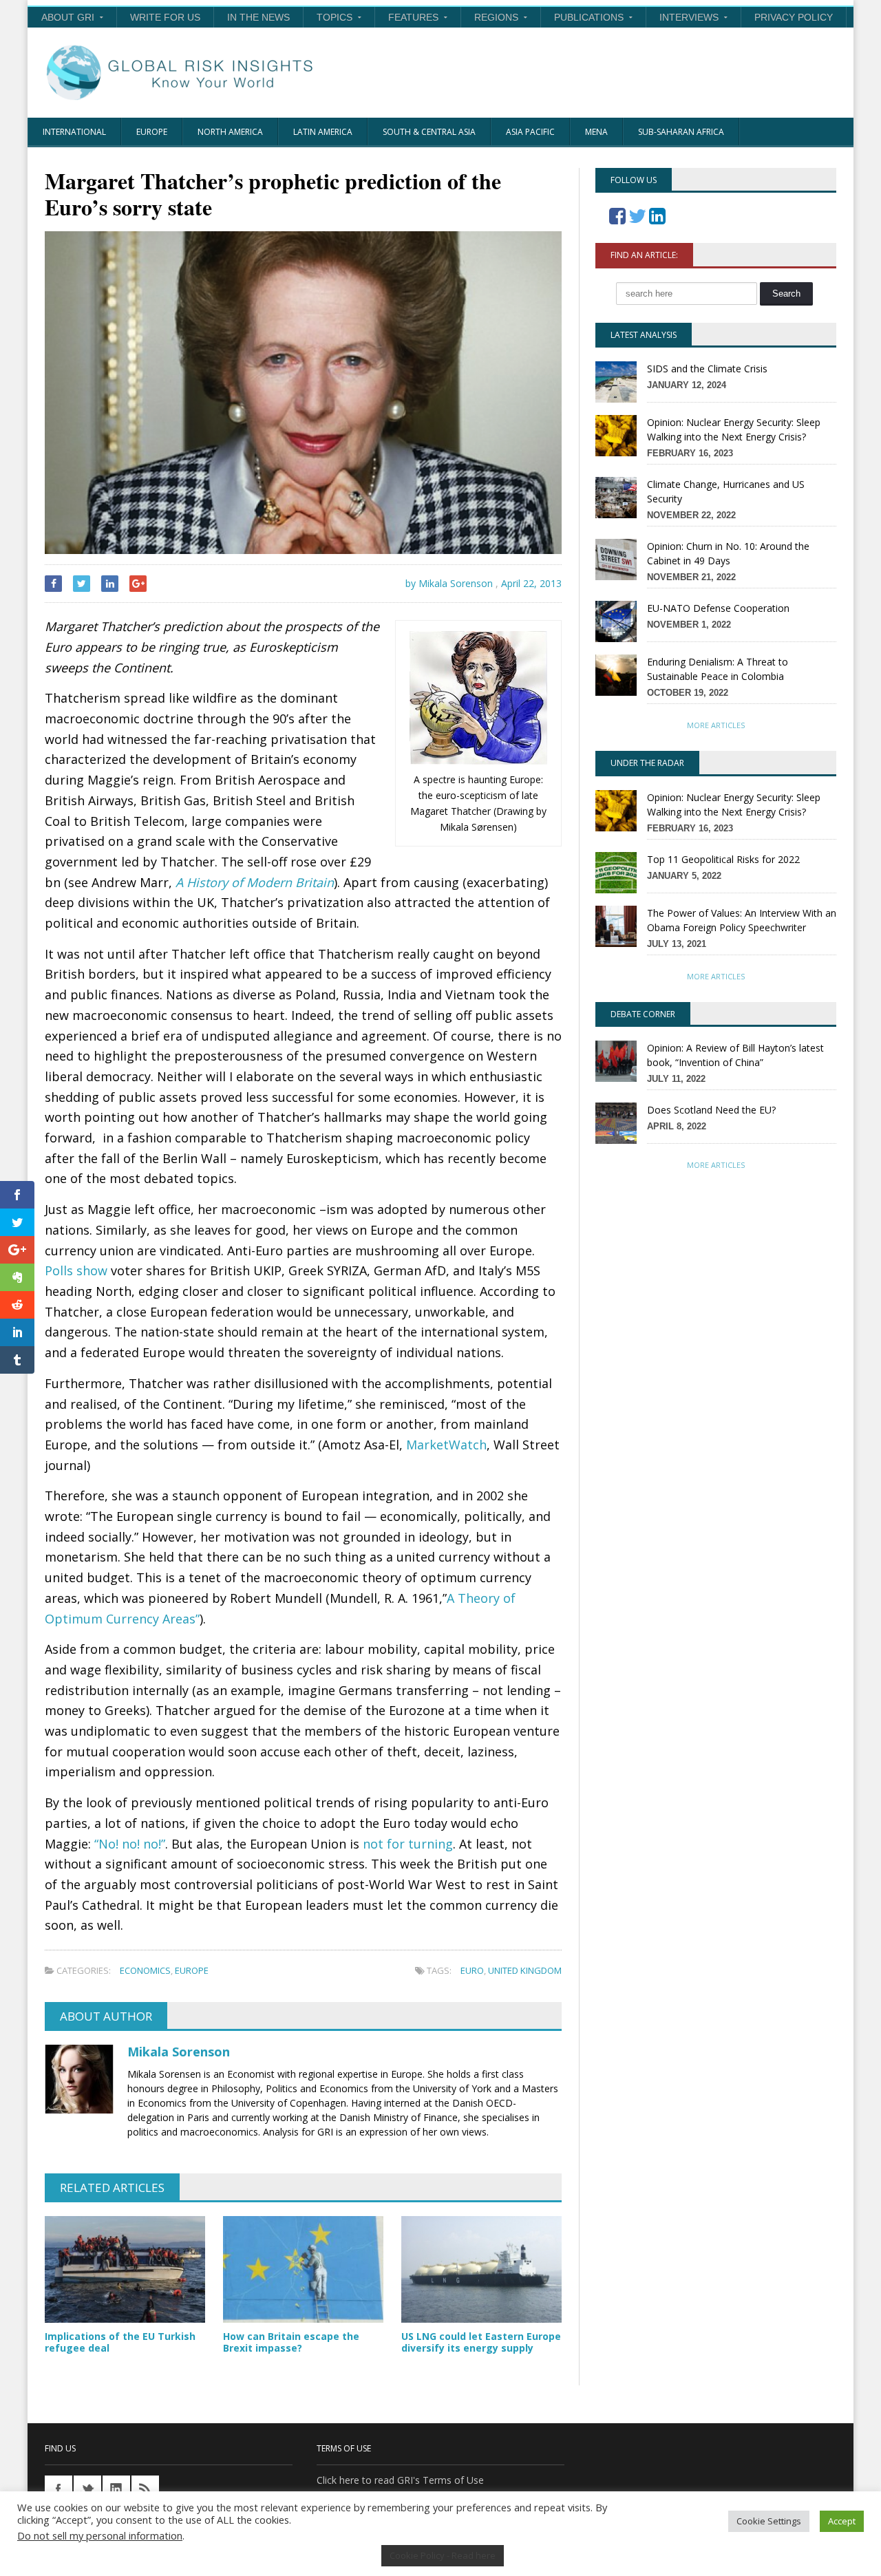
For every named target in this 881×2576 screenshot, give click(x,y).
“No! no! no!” (130, 1844)
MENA (596, 132)
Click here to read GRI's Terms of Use (400, 2480)
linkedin (116, 2489)
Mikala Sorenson (179, 2052)
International (74, 132)
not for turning (408, 1844)
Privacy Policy (794, 17)
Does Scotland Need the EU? (711, 1110)
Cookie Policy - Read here (443, 2555)
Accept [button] (842, 2521)
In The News (258, 17)
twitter (87, 2489)
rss (145, 2489)
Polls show (76, 1270)
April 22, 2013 (531, 583)
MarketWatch (446, 1445)
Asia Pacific (530, 132)
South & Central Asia (429, 132)
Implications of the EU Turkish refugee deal (120, 2342)
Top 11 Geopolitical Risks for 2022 (723, 859)
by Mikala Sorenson (448, 583)
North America (230, 132)
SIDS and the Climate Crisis (707, 369)
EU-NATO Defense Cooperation (718, 608)
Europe (152, 132)
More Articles (716, 725)
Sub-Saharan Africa (681, 132)
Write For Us (165, 17)
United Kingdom (525, 1970)
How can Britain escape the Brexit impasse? (291, 2342)
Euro (472, 1970)
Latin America (323, 132)
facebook (59, 2489)
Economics (145, 1970)
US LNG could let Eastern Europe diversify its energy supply (481, 2342)
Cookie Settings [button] (769, 2521)
